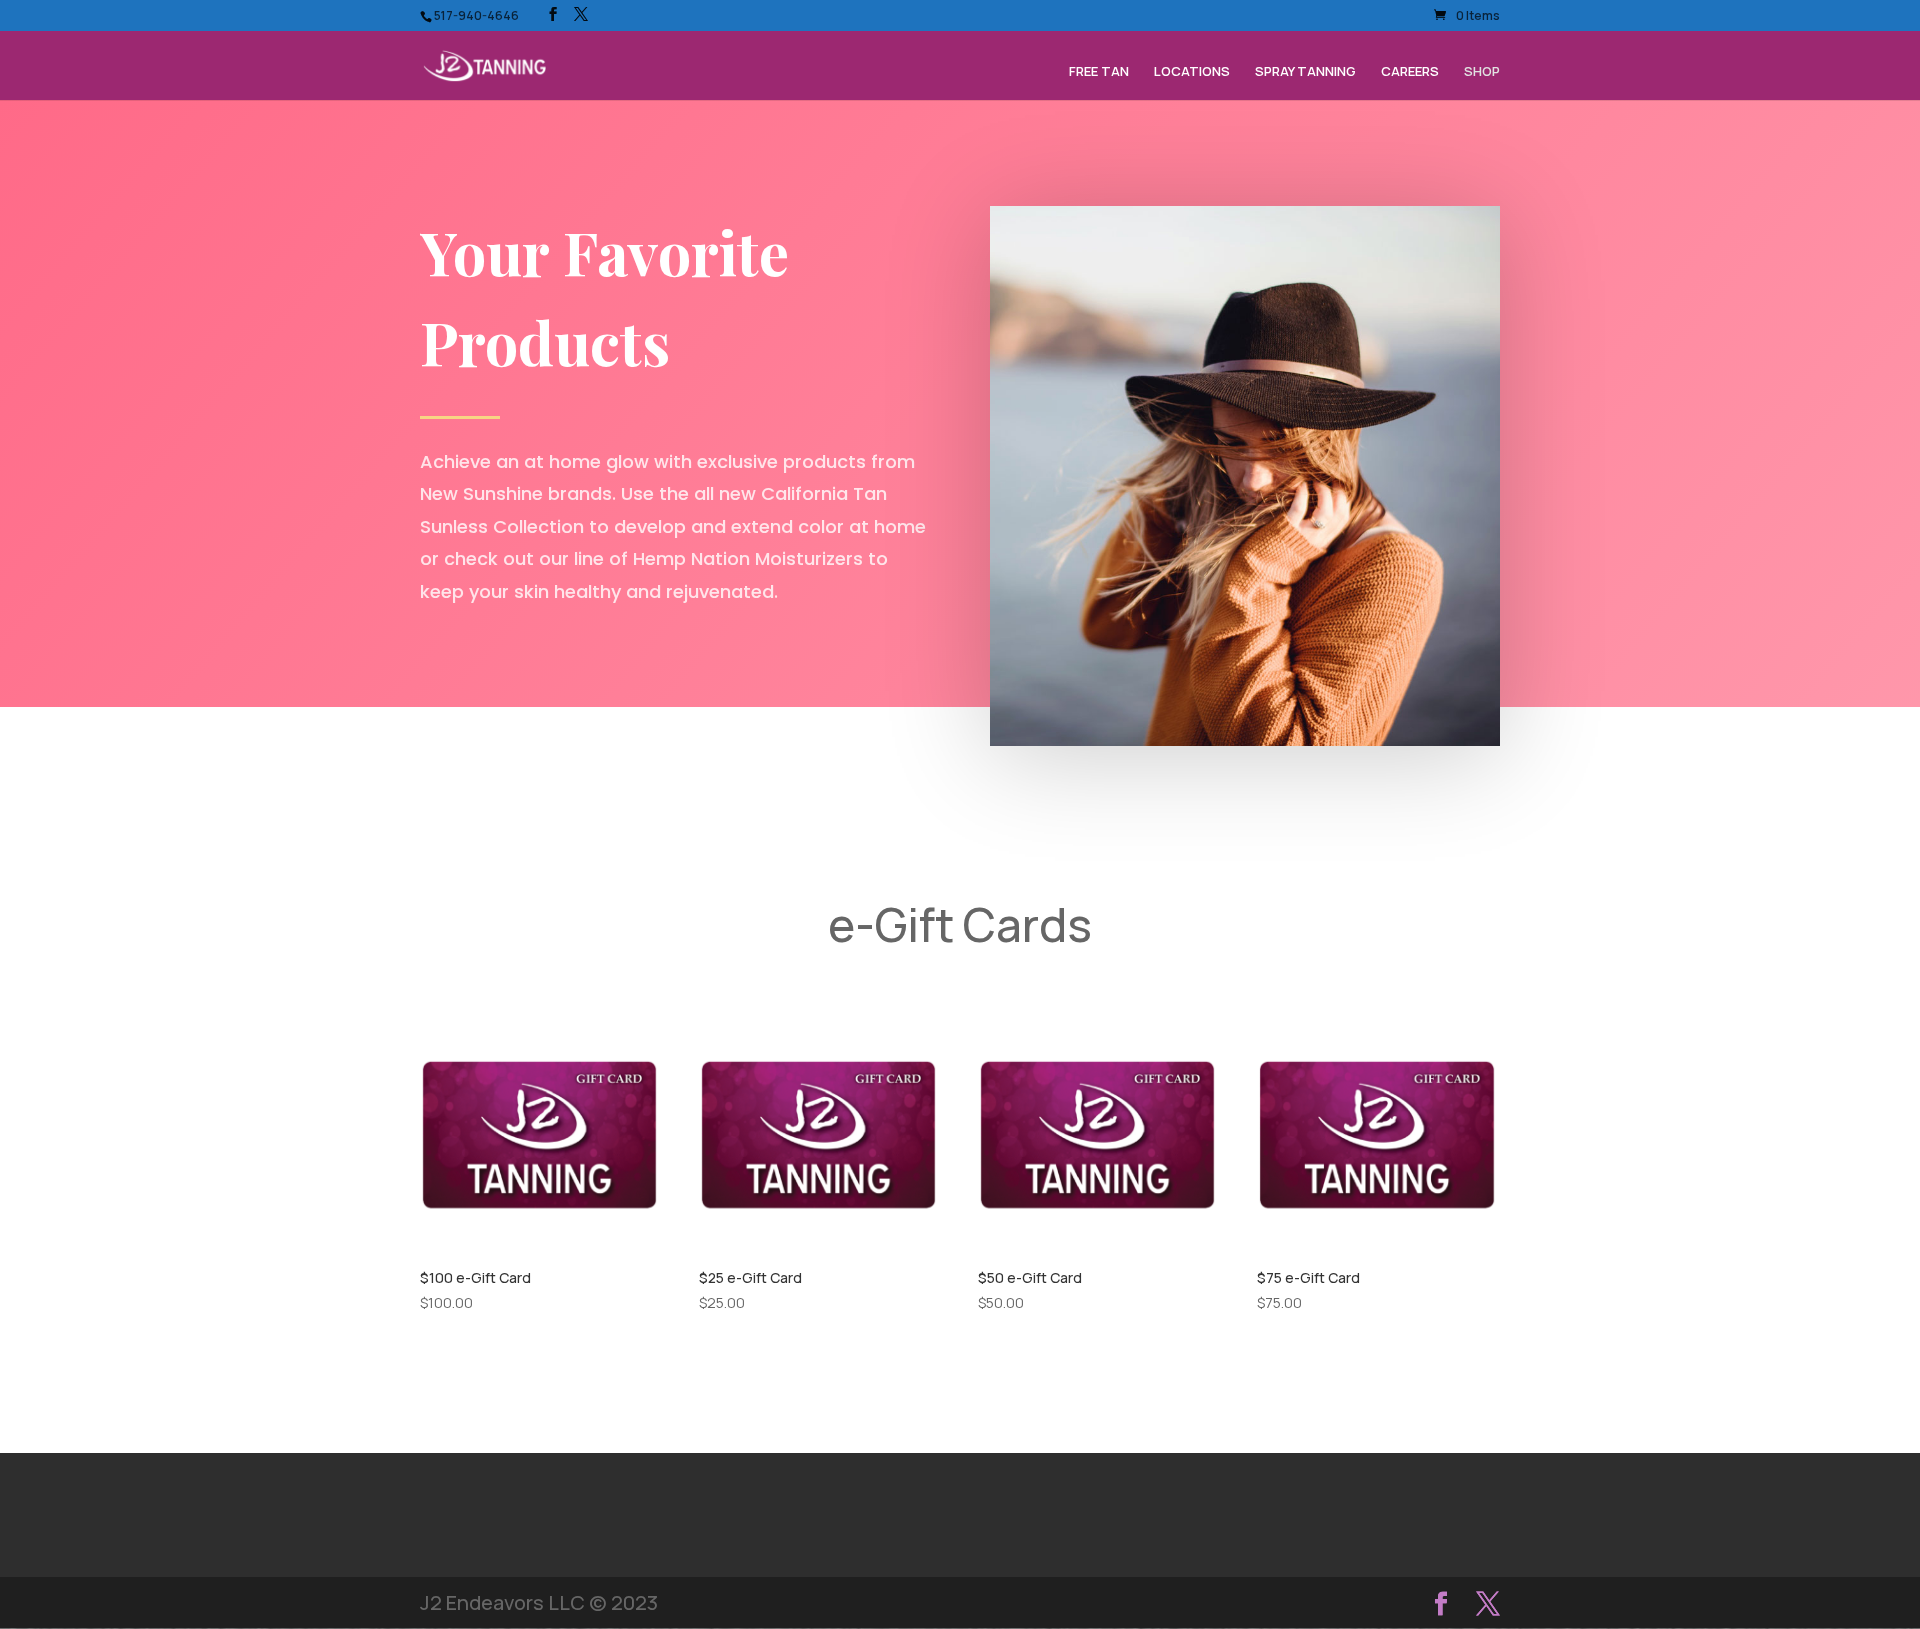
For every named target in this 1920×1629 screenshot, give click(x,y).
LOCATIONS (1192, 72)
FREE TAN (1099, 72)
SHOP (1482, 72)
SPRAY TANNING (1305, 72)
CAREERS (1410, 72)
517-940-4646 (476, 15)
